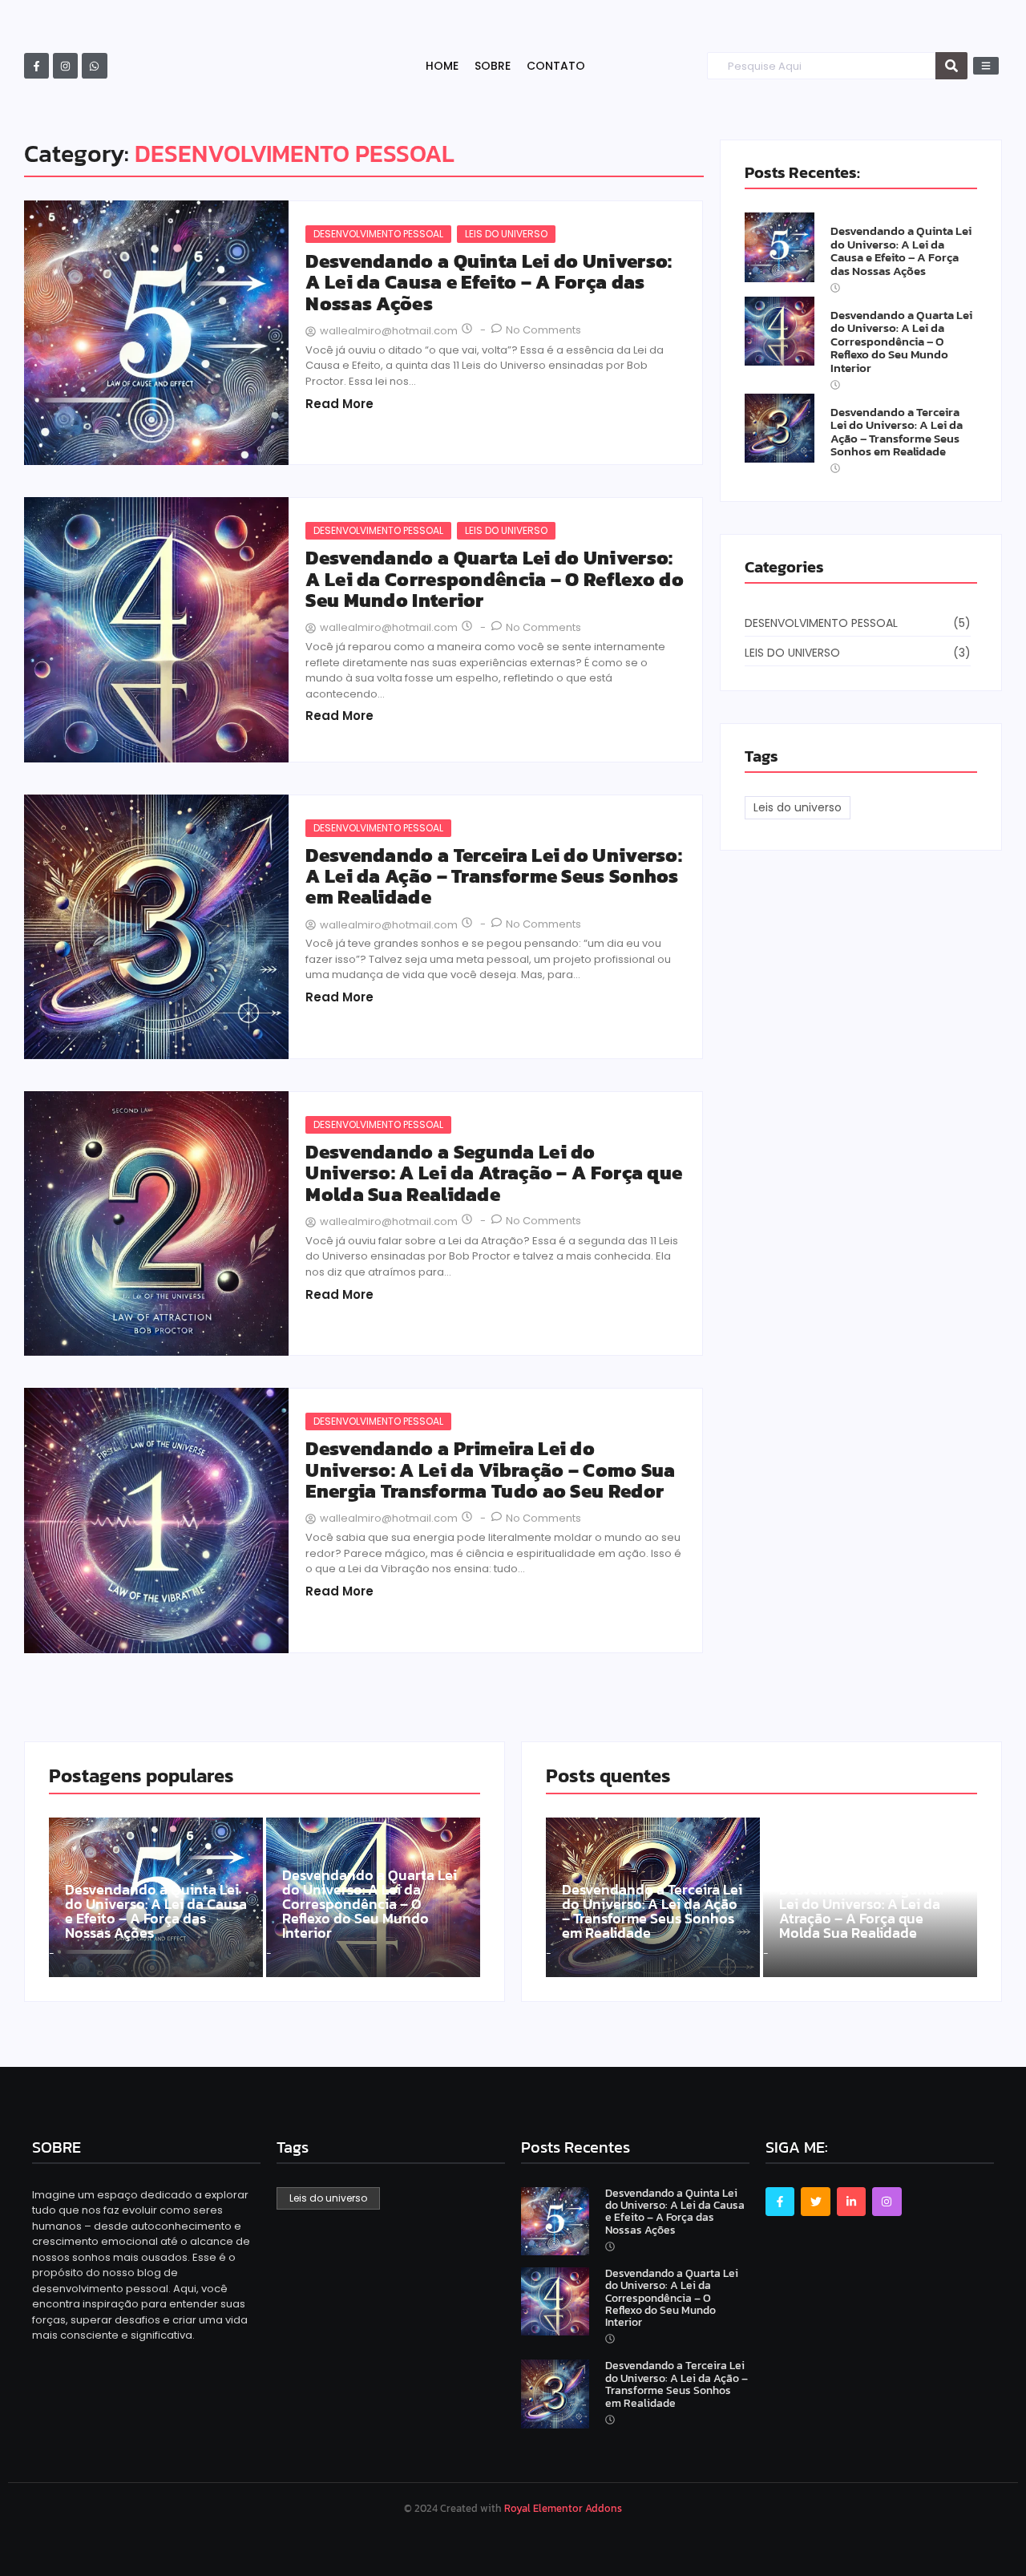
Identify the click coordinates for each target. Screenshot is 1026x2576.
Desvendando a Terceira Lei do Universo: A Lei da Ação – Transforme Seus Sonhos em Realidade (494, 877)
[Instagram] (65, 65)
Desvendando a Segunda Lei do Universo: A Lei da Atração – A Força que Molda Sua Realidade (494, 1173)
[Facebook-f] (36, 65)
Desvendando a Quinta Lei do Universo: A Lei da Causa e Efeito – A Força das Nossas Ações (489, 283)
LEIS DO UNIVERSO (506, 234)
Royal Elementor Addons (563, 2508)
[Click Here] (986, 66)
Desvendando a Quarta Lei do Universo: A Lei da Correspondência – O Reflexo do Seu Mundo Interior (495, 579)
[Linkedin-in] (851, 2202)
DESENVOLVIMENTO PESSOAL (378, 234)
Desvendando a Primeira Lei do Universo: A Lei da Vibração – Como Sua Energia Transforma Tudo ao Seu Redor (490, 1470)
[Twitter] (815, 2202)
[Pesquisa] (951, 66)
